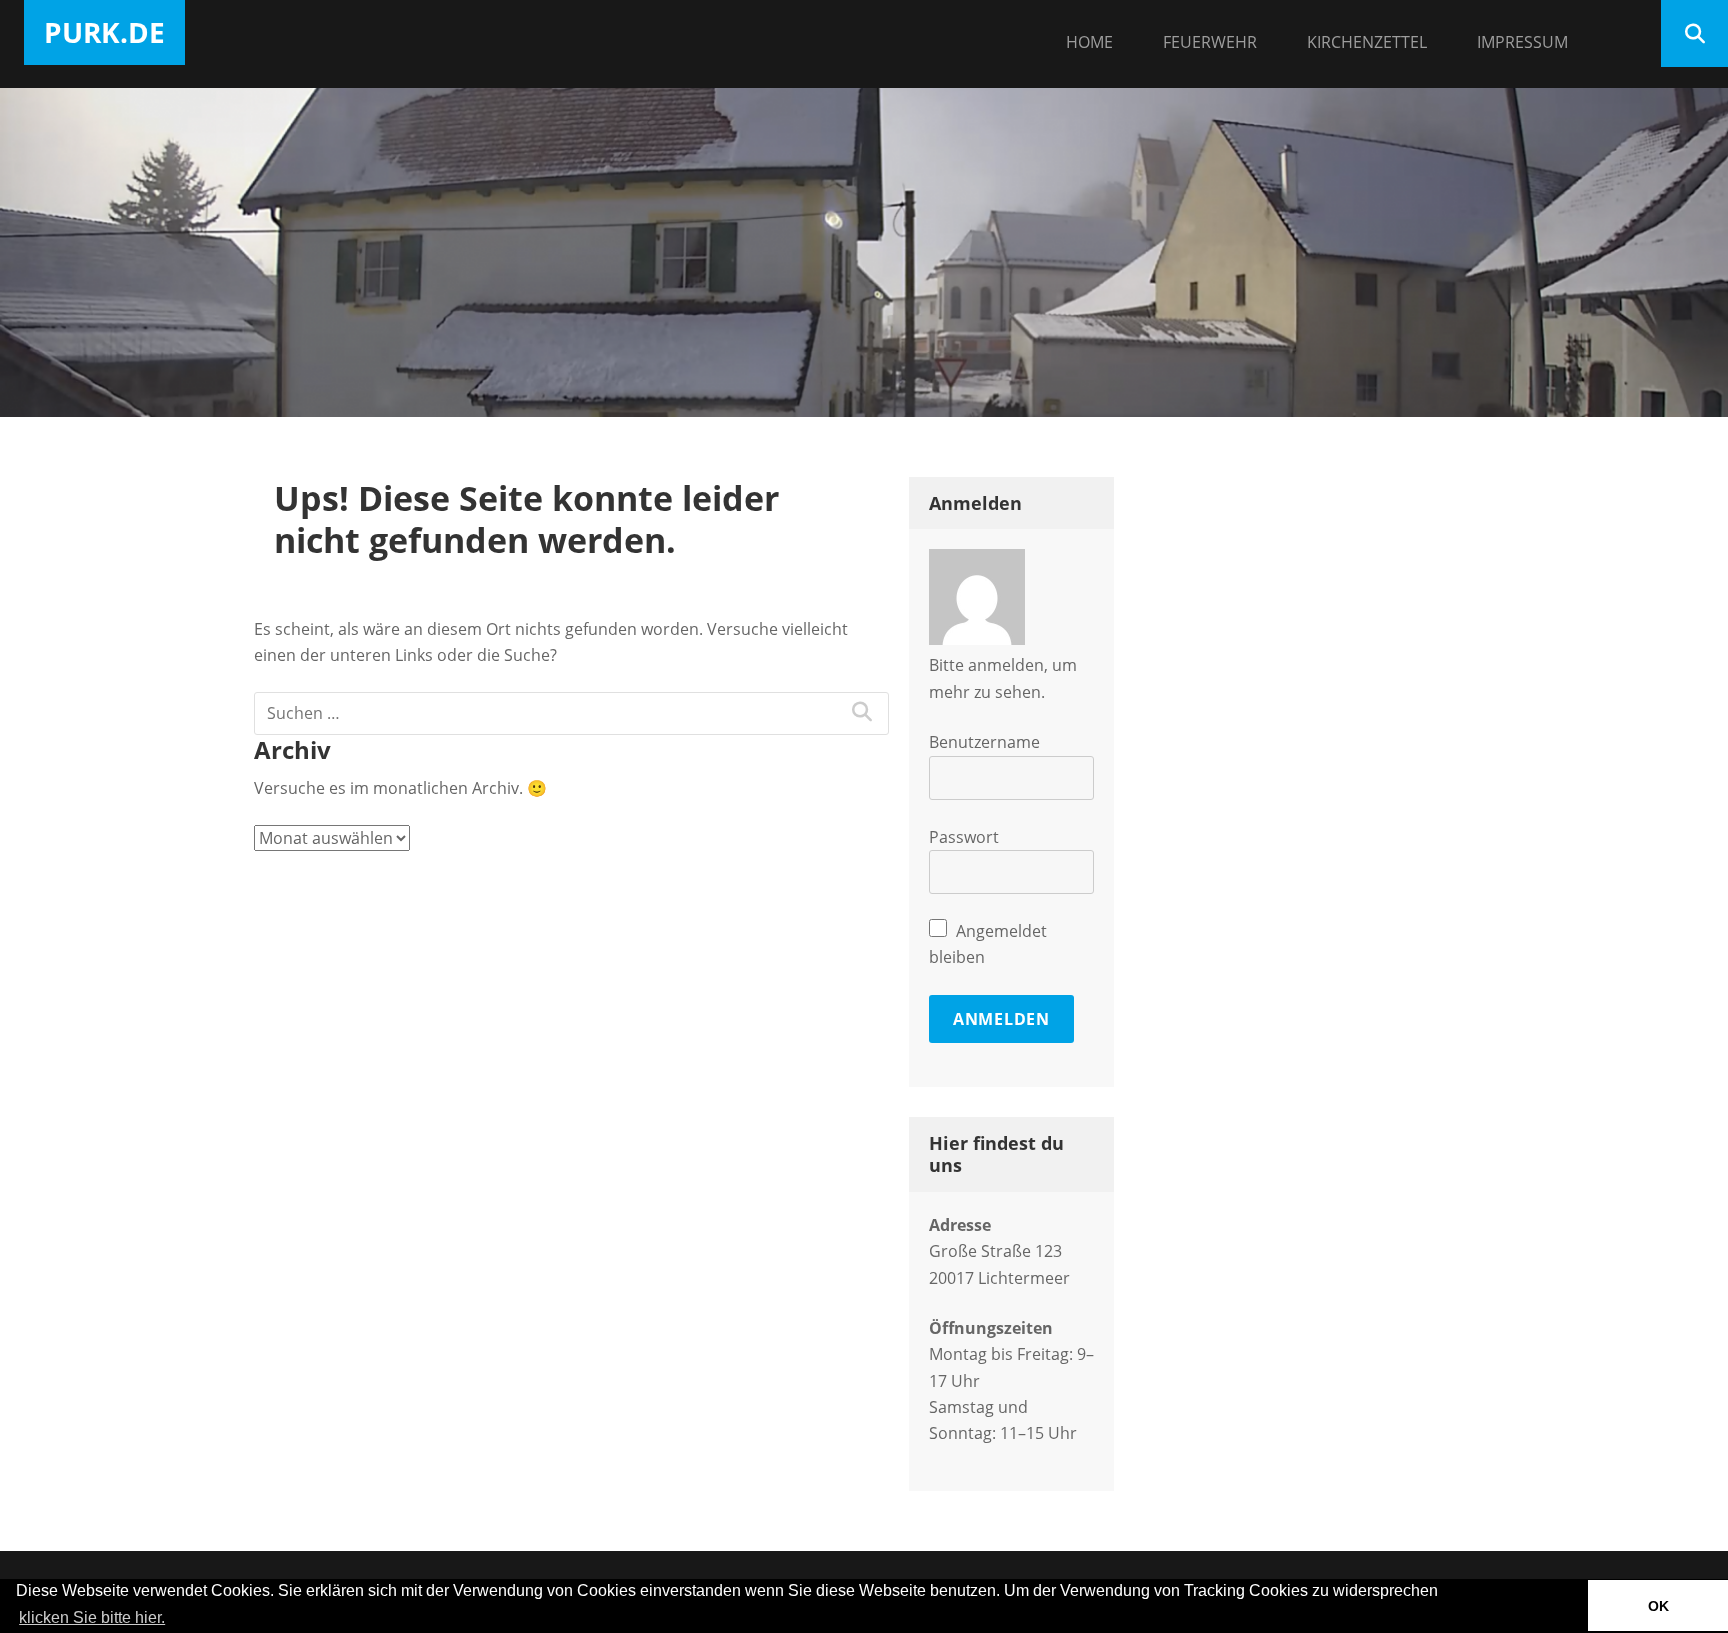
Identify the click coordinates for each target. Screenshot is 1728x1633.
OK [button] (1658, 1606)
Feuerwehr (1210, 42)
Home (1089, 42)
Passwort (964, 837)
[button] (175, 1619)
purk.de (104, 32)
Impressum (1522, 42)
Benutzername (984, 742)
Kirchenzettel (1367, 42)
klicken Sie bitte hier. (92, 1617)
